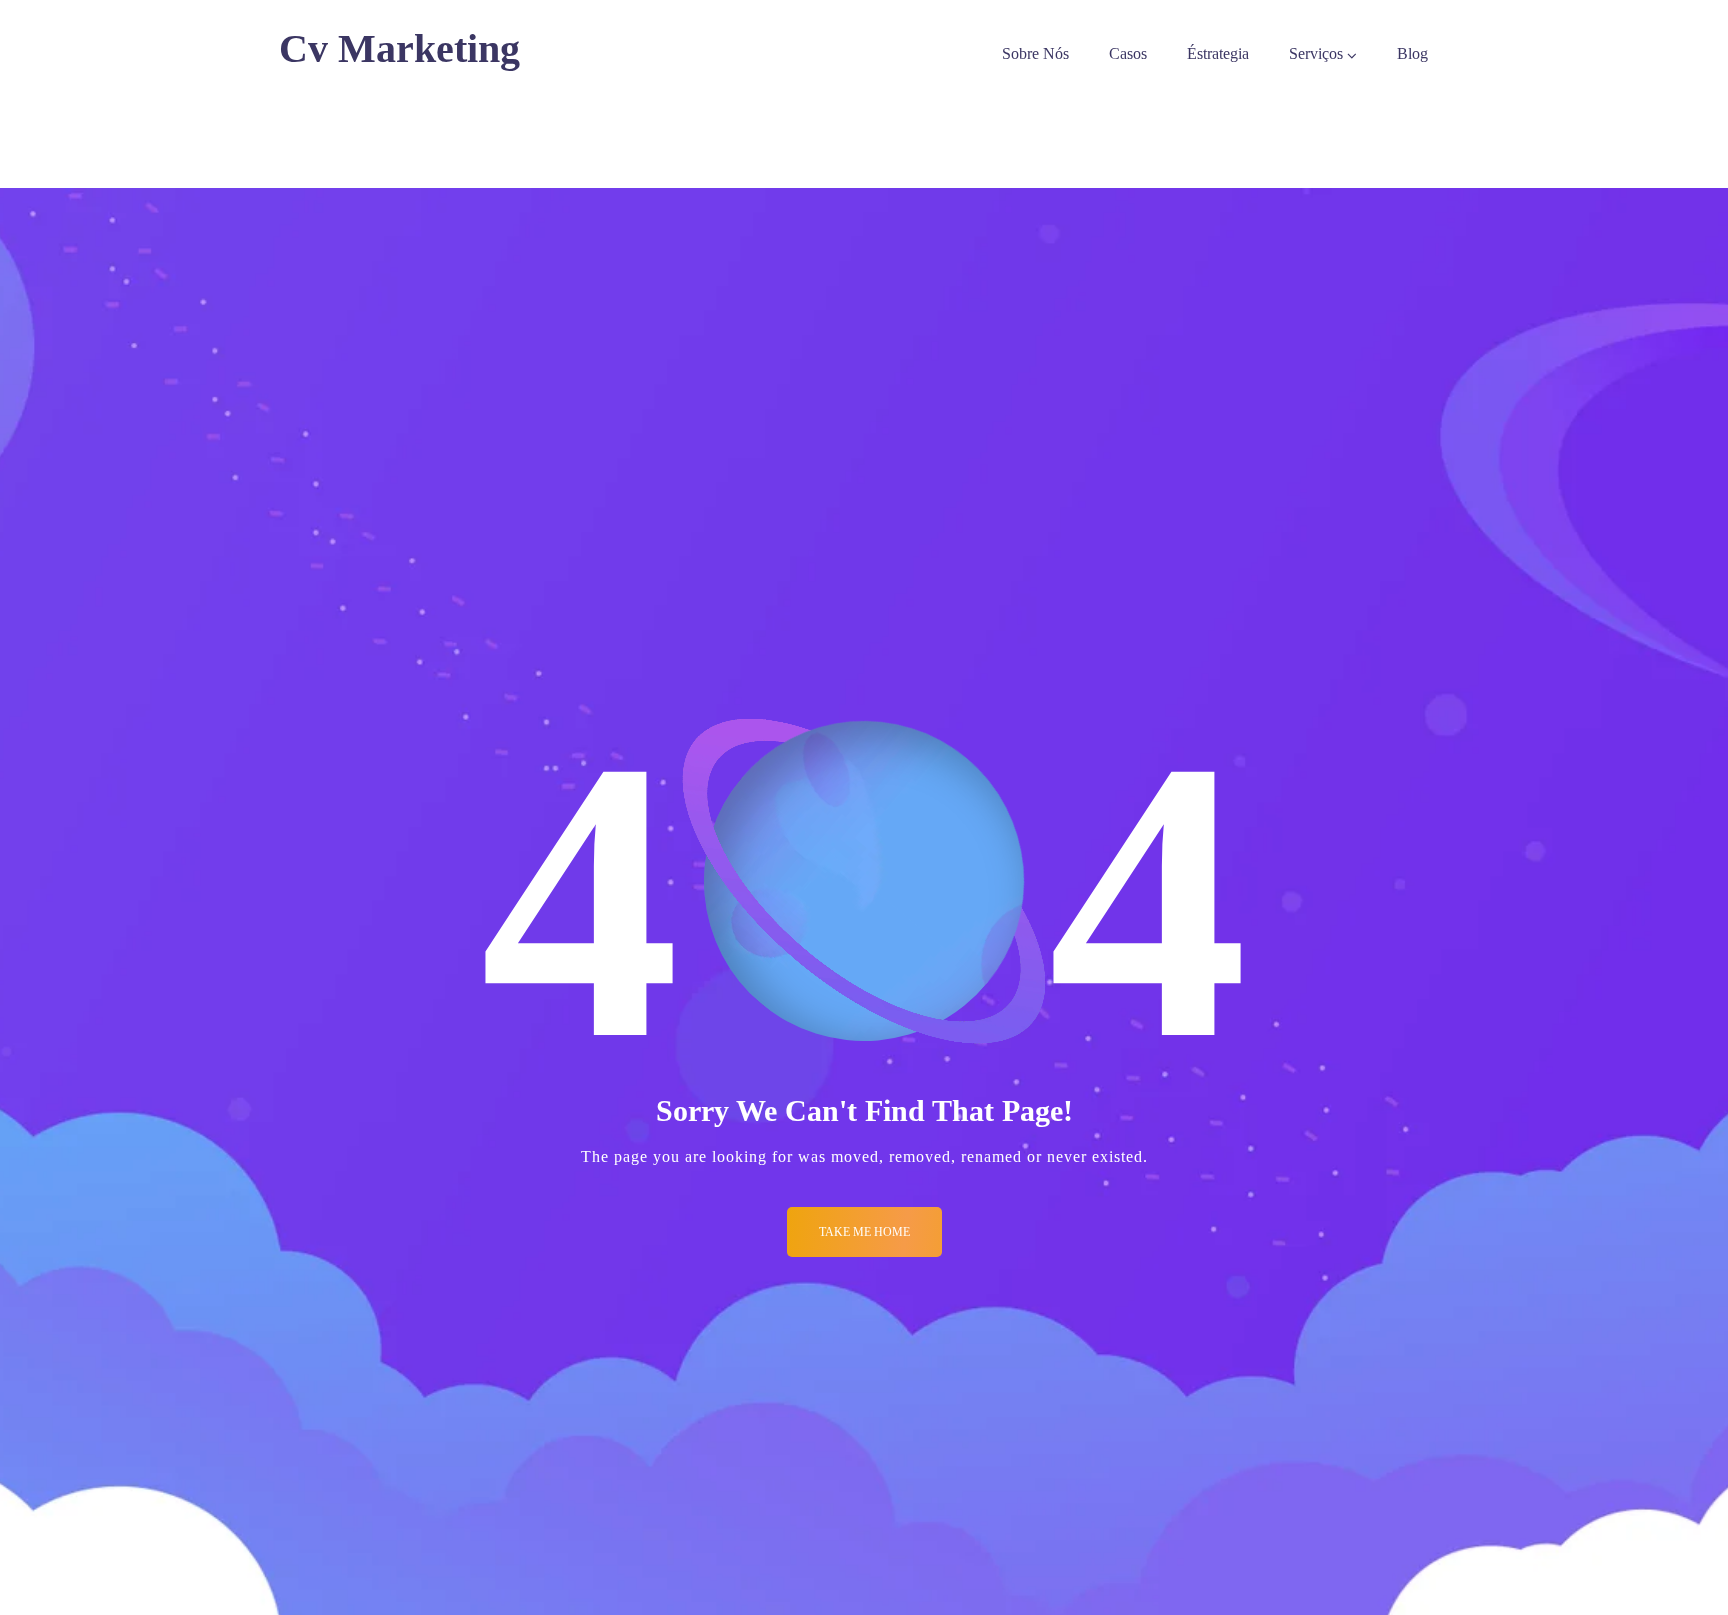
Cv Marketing (399, 48)
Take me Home (864, 1232)
